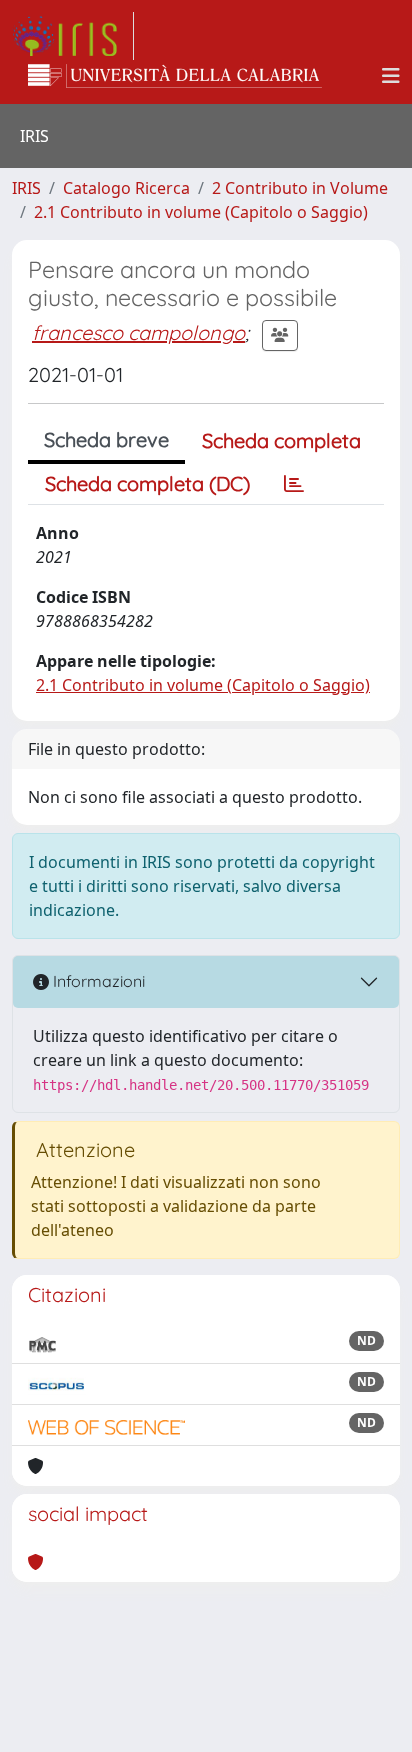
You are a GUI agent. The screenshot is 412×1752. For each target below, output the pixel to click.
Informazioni (97, 981)
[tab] (294, 484)
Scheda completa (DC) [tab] (147, 483)
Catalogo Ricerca (126, 188)
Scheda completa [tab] (281, 440)
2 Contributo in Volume (300, 188)
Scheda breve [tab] (106, 439)
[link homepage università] (175, 76)
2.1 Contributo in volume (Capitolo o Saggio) (201, 212)
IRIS (26, 188)
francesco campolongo (138, 332)
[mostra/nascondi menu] (391, 76)
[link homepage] (73, 36)
